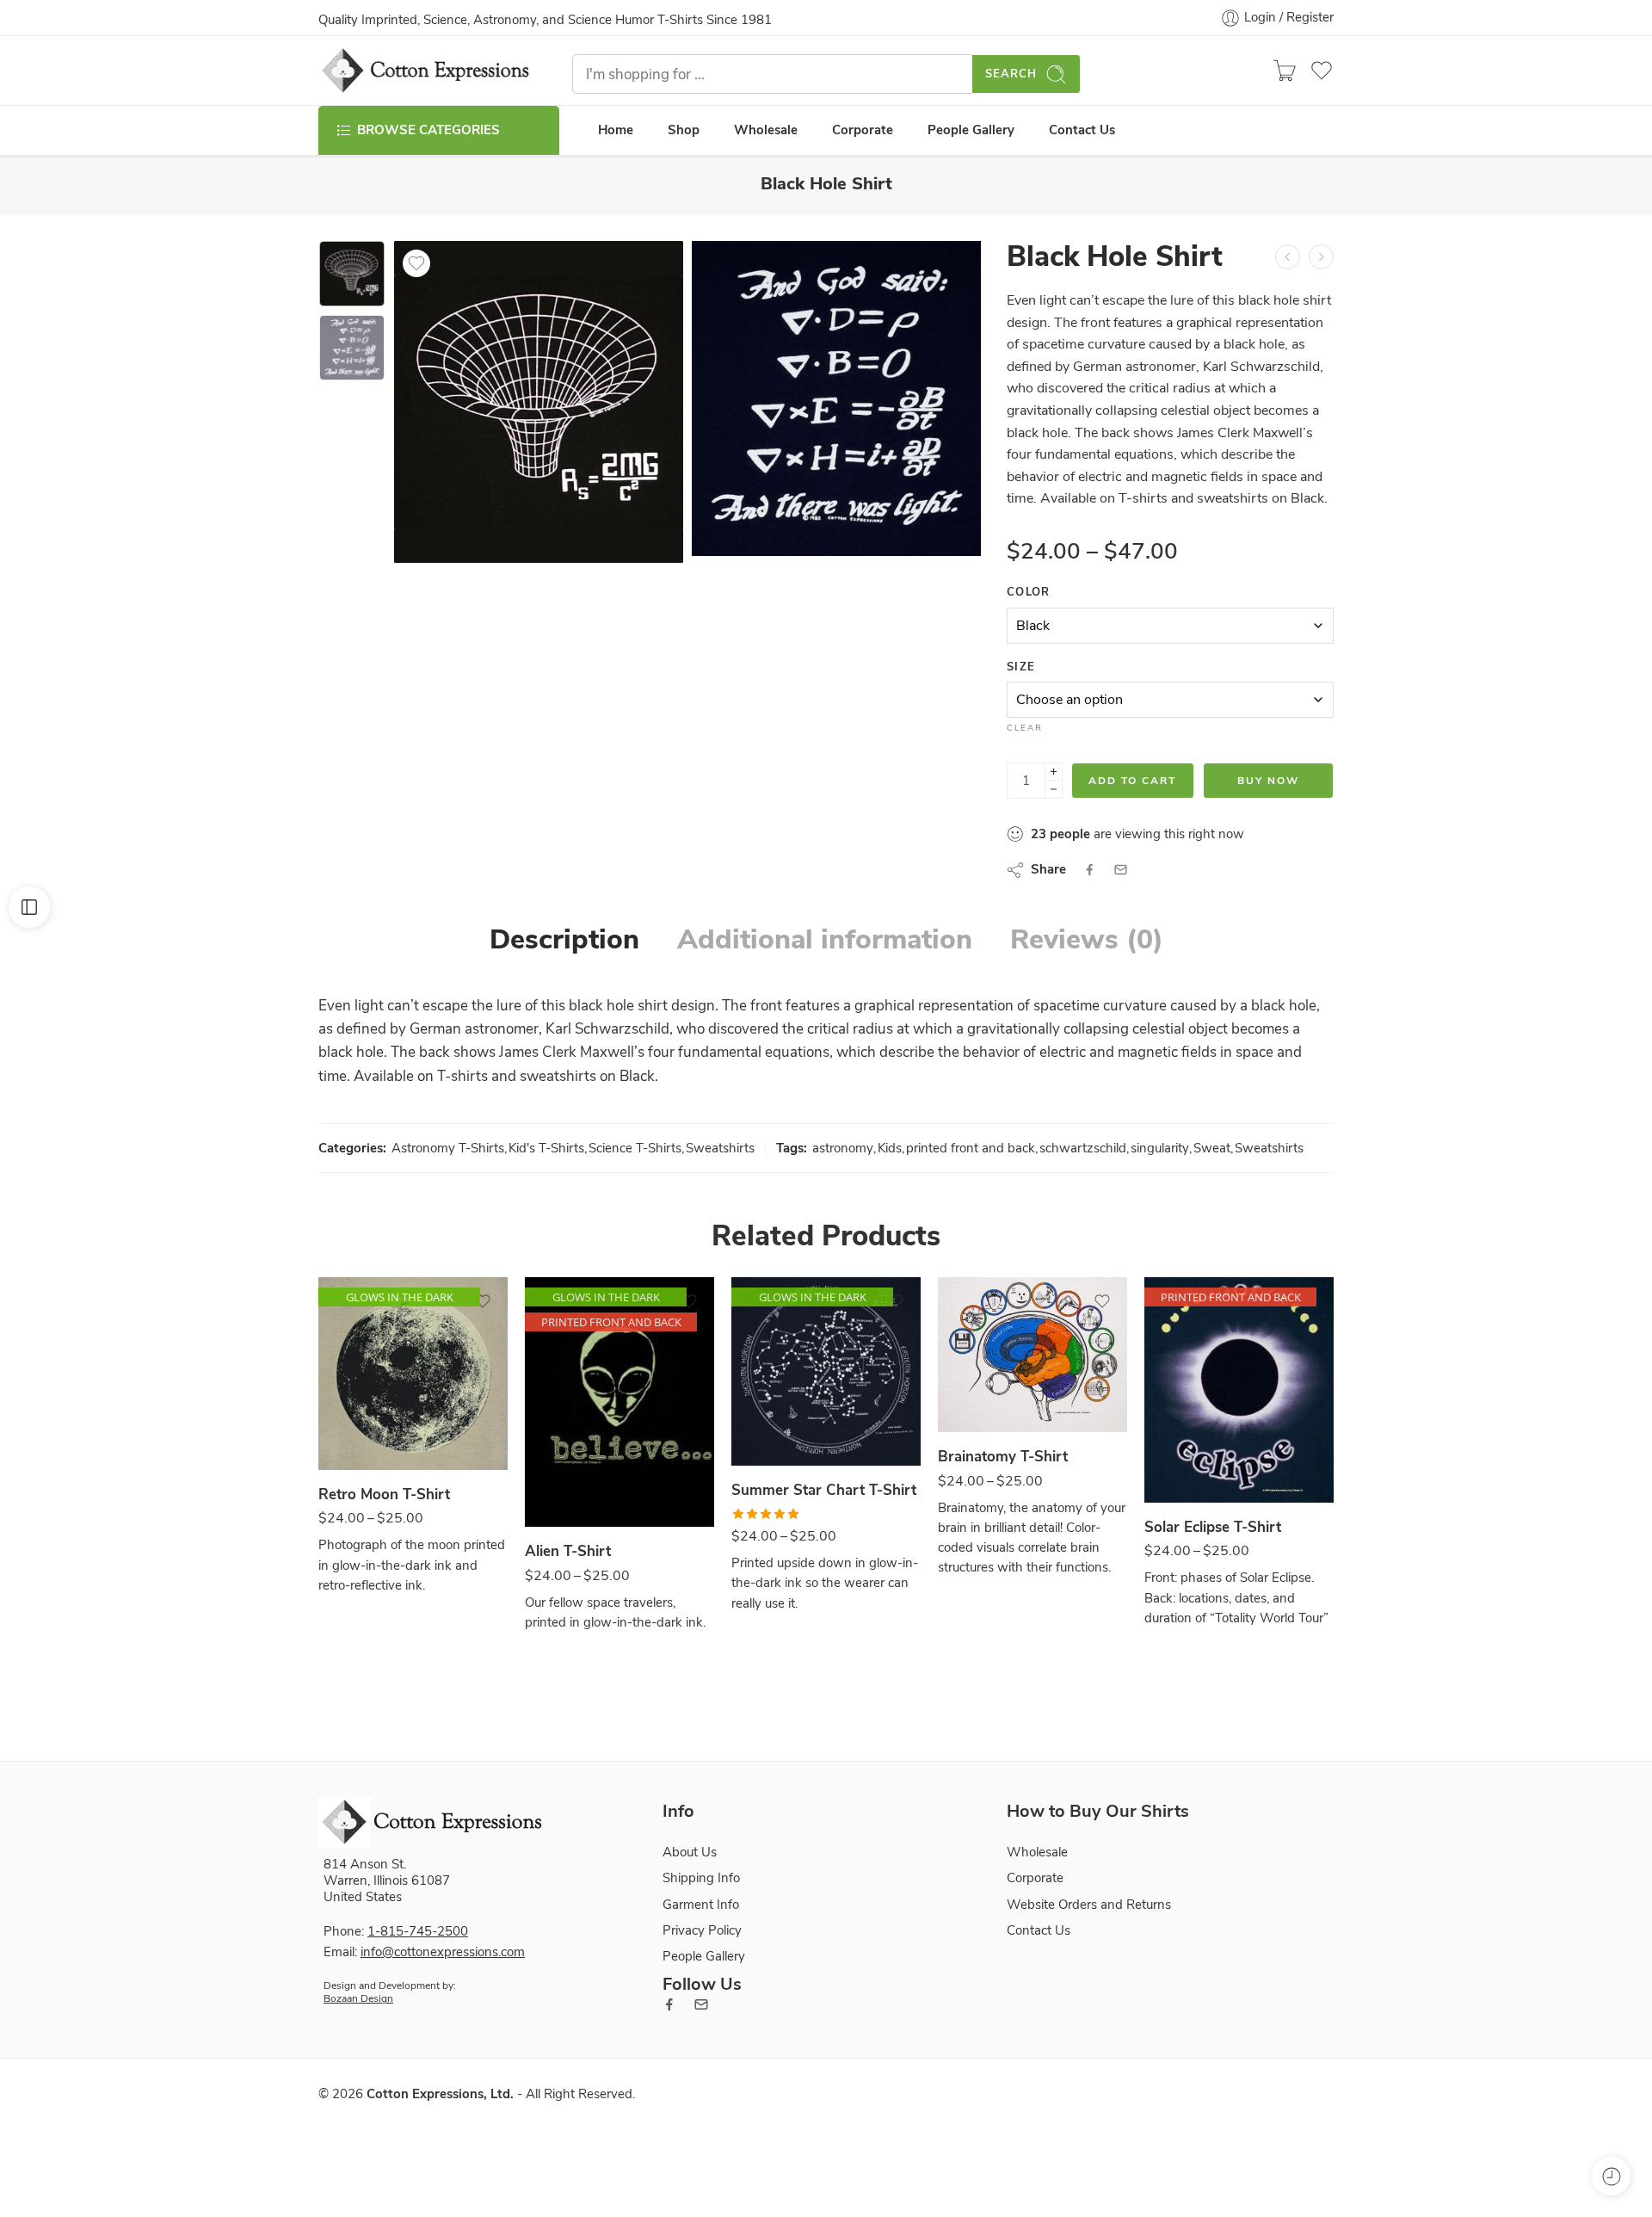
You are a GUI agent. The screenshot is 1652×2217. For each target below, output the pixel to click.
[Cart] (1285, 71)
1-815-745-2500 (418, 1931)
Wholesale (766, 130)
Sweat (1212, 1148)
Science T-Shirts (635, 1148)
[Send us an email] (701, 2004)
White (985, 1381)
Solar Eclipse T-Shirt (1213, 1527)
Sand (365, 1419)
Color (1029, 592)
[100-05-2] (836, 398)
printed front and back (971, 1148)
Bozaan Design (358, 1998)
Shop (684, 130)
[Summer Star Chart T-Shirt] (826, 1371)
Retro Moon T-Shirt (384, 1494)
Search (1011, 74)
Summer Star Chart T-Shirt (824, 1490)
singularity (1160, 1148)
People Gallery (971, 130)
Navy (778, 1416)
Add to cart (1132, 781)
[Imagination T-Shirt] (1321, 257)
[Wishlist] (416, 263)
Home (616, 130)
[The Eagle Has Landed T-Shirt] (1288, 257)
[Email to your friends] (1121, 870)
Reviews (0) (1087, 940)
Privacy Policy (702, 1930)
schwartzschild (1083, 1148)
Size (1021, 667)
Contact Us (1082, 130)
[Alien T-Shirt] (619, 1402)
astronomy (843, 1148)
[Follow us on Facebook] (669, 2004)
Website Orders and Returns (1089, 1905)
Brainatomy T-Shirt (1003, 1457)
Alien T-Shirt (568, 1551)
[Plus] (1054, 772)
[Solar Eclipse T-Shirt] (1239, 1389)
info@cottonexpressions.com (443, 1952)
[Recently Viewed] (1611, 2176)
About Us (690, 1852)
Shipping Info (701, 1878)
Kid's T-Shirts (546, 1148)
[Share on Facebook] (1090, 870)
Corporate (863, 130)
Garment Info (701, 1905)
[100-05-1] (352, 274)
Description (564, 940)
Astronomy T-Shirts (448, 1148)
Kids (890, 1148)
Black (572, 1477)
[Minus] (1054, 790)
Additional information (825, 940)
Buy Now (1268, 781)
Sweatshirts (720, 1148)
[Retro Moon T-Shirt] (413, 1373)
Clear (1025, 728)
